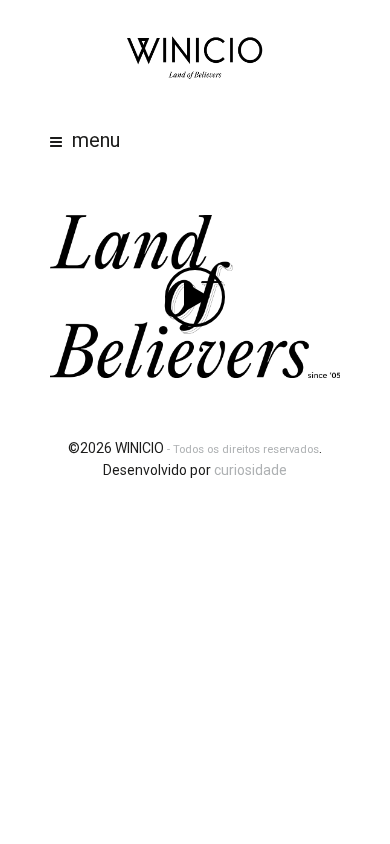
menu (96, 140)
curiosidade (250, 470)
